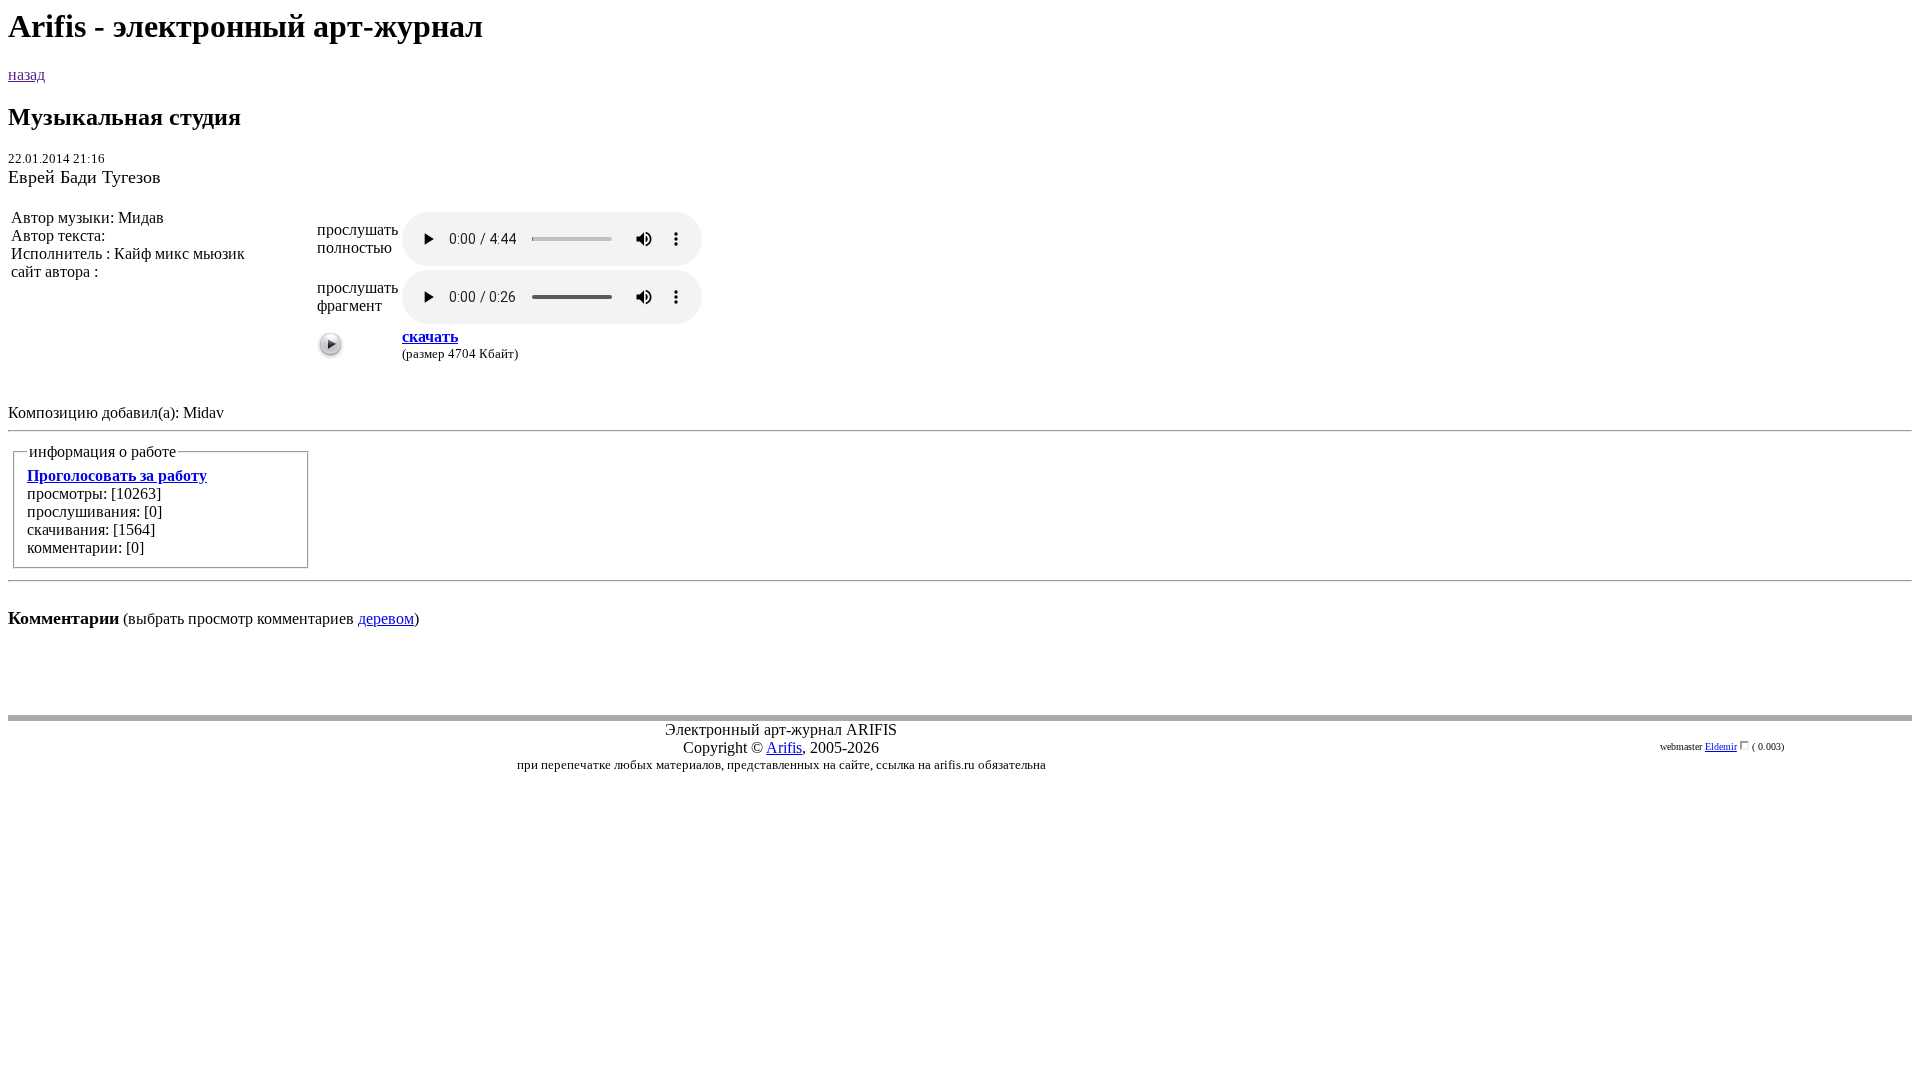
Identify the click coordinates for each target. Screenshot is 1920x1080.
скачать (430, 336)
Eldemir (1721, 746)
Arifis (784, 747)
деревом (386, 618)
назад (26, 74)
